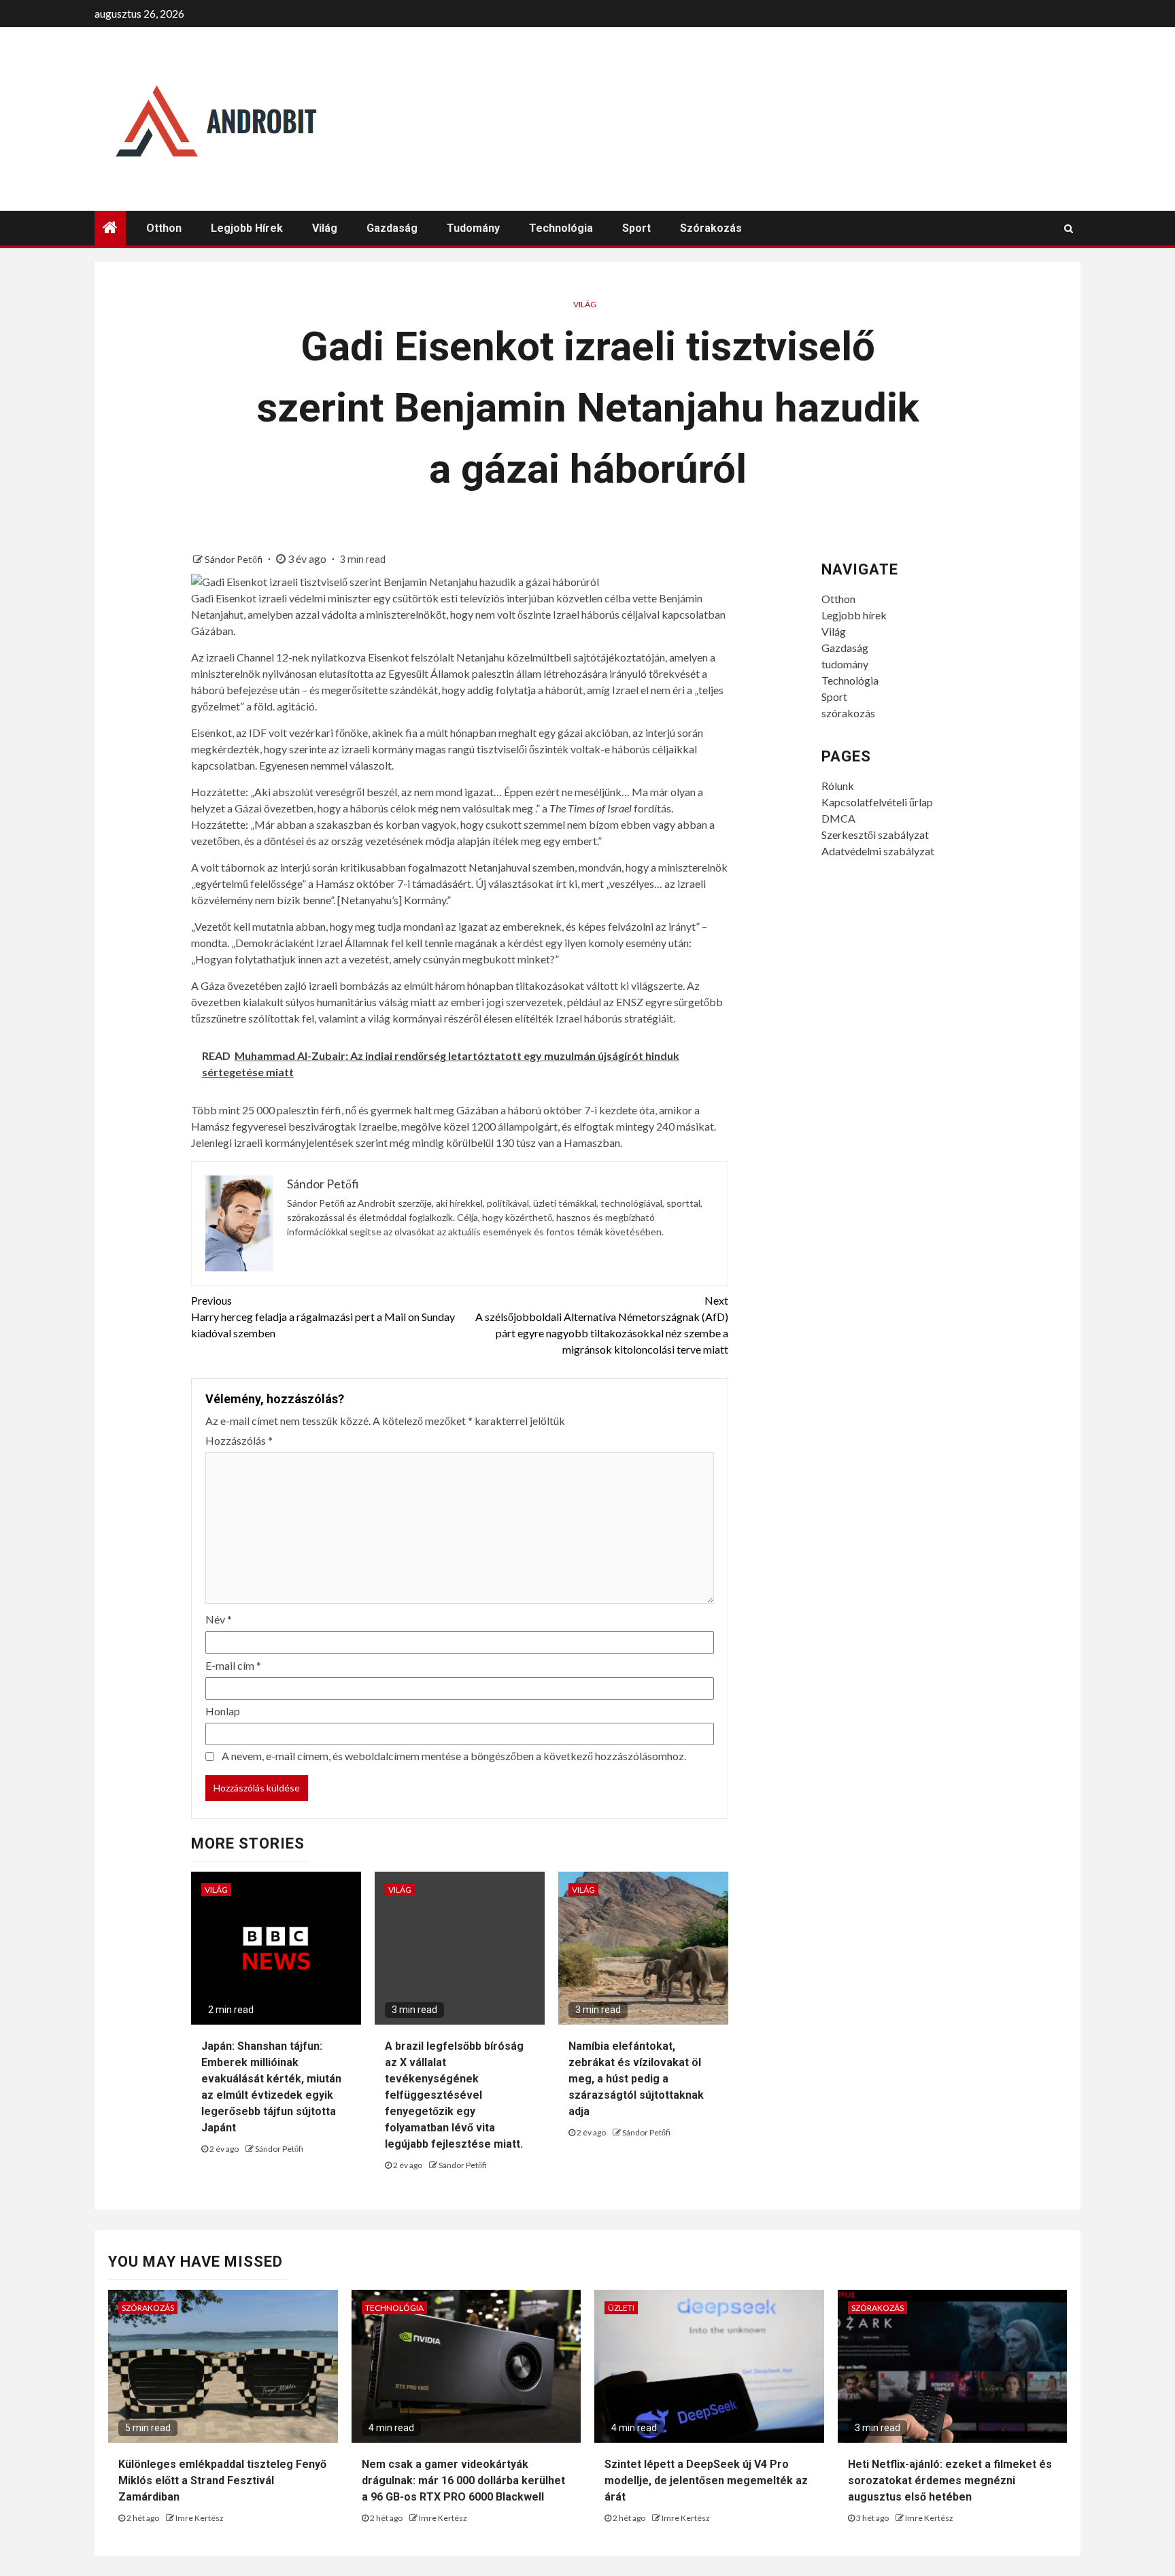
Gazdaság (392, 228)
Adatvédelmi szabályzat (878, 851)
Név (219, 1619)
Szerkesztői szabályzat (875, 835)
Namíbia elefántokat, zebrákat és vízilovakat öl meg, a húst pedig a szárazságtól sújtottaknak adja (636, 2079)
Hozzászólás (239, 1440)
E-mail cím (233, 1665)
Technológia (561, 228)
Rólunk (838, 786)
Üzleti (621, 2308)
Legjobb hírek (247, 228)
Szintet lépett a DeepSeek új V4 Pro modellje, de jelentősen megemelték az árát (706, 2480)
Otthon (164, 228)
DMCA (838, 818)
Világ (325, 228)
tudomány (473, 228)
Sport (636, 228)
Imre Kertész (200, 2518)
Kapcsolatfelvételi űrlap (877, 802)
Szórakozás (148, 2308)
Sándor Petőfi (235, 559)
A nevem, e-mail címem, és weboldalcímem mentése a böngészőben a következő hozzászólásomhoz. (454, 1756)
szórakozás (711, 228)
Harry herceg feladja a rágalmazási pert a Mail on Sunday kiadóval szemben (323, 1317)
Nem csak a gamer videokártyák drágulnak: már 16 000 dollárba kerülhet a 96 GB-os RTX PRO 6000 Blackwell (463, 2480)
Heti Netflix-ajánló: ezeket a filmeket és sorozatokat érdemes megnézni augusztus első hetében (950, 2480)
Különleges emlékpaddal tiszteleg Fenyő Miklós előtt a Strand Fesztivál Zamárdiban (222, 2480)
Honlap (223, 1711)
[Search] (1069, 228)
